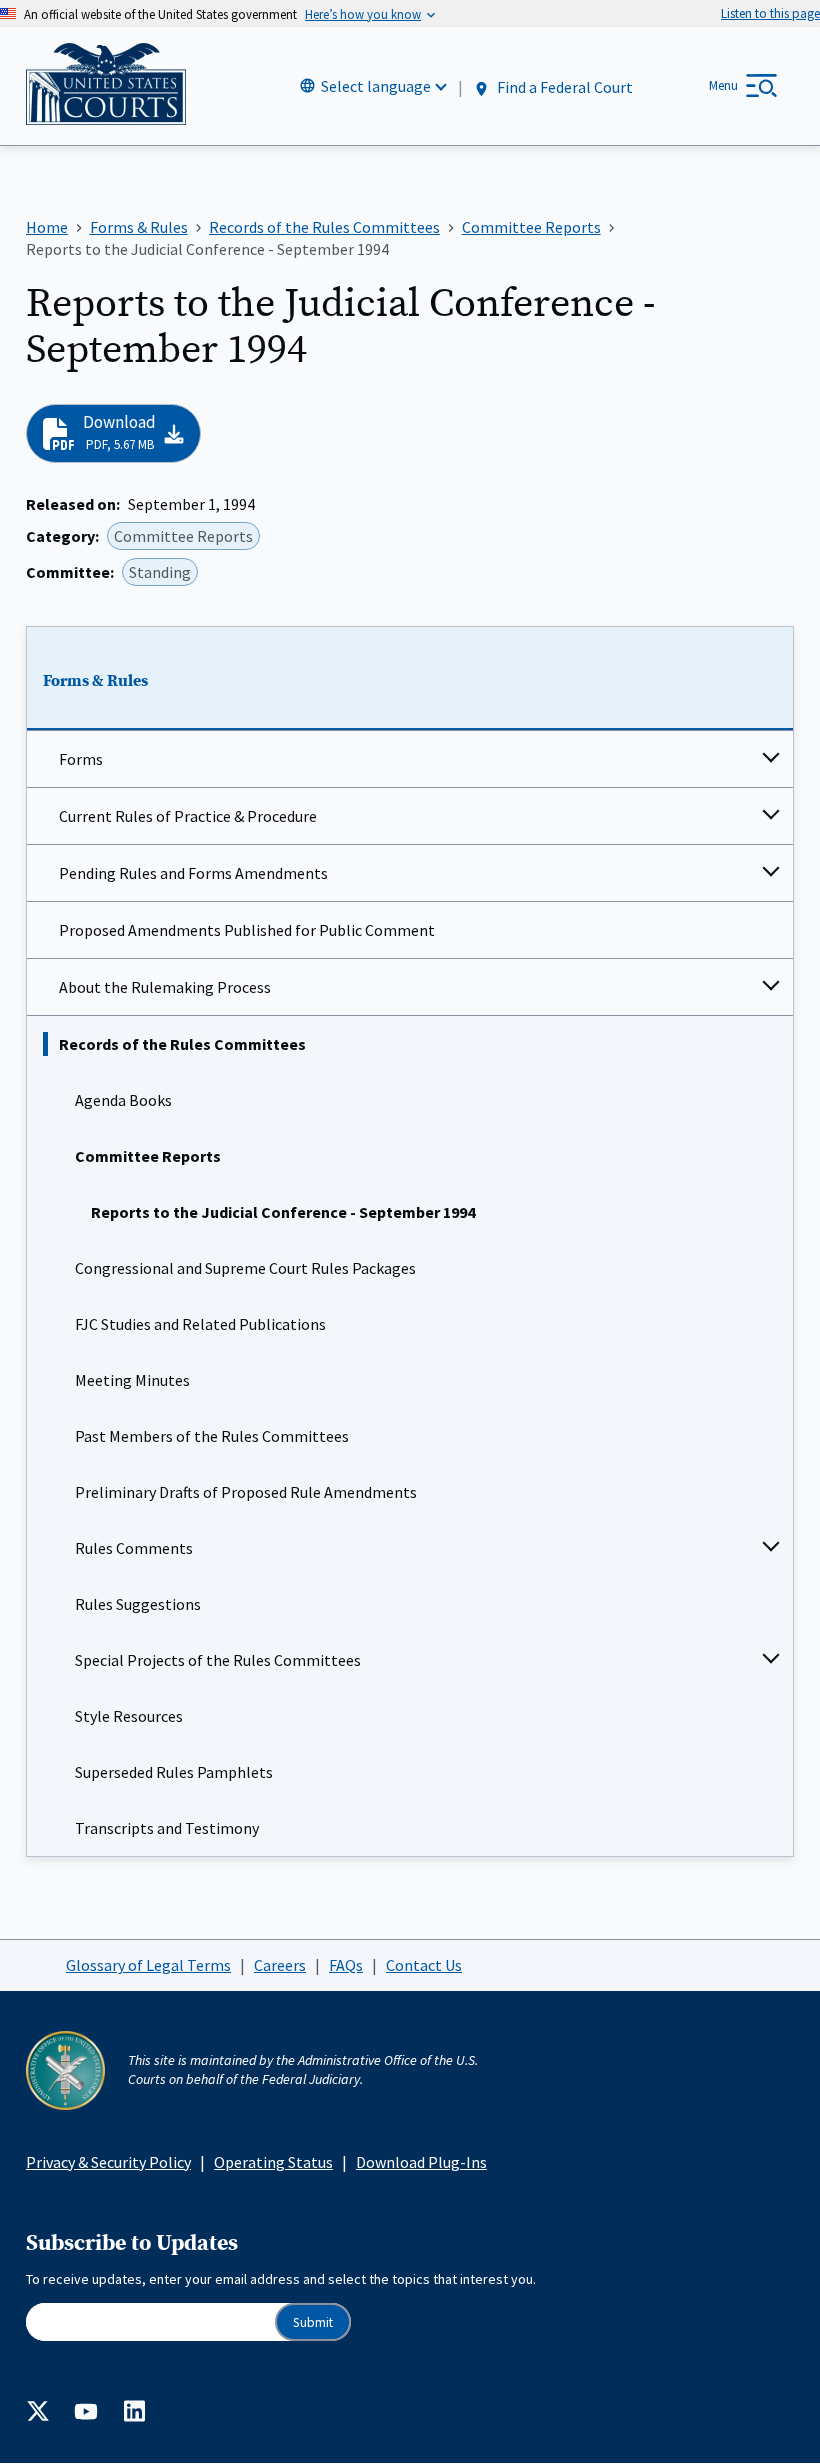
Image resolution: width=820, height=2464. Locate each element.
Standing (160, 572)
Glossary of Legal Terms (148, 1965)
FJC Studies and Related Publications (200, 1324)
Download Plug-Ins (421, 2162)
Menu (723, 85)
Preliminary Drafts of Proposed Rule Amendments (246, 1492)
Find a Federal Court (563, 87)
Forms (81, 759)
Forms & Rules (95, 681)
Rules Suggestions (138, 1604)
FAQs (346, 1965)
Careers (280, 1965)
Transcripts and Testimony (167, 1828)
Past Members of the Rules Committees (212, 1436)
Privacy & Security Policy (108, 2162)
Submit (313, 2322)
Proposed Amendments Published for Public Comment (247, 930)
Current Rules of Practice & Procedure (188, 816)
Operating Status (273, 2162)
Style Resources (129, 1716)
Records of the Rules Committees (182, 1044)
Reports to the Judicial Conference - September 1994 (283, 1212)
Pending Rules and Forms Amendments (193, 873)
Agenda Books (123, 1100)
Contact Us (424, 1965)
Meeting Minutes (132, 1380)
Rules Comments (134, 1548)
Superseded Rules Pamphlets (174, 1772)
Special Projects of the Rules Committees (218, 1660)
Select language (376, 86)
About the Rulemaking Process (165, 987)
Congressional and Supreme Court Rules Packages (245, 1268)
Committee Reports (148, 1156)
